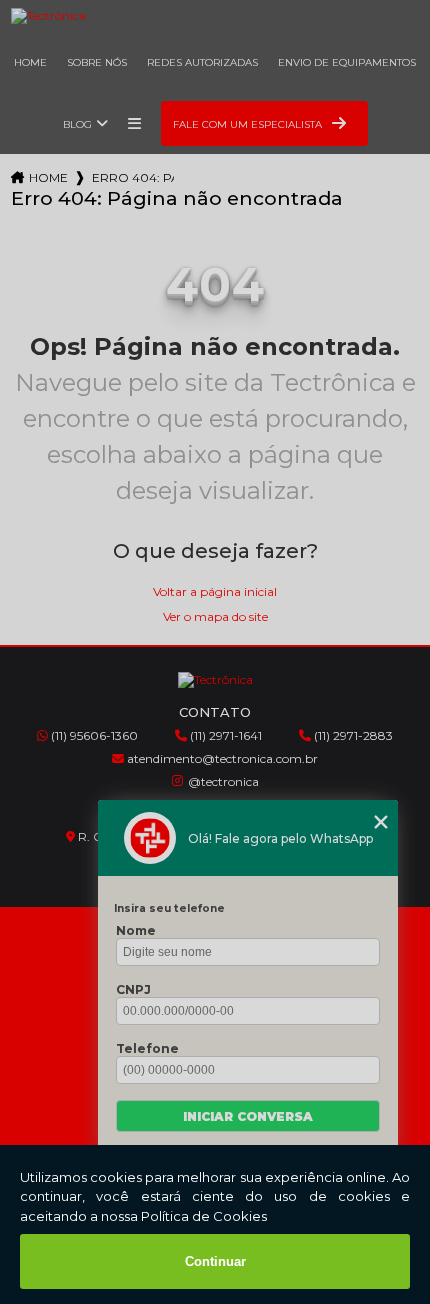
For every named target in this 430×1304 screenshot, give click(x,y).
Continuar (215, 1261)
